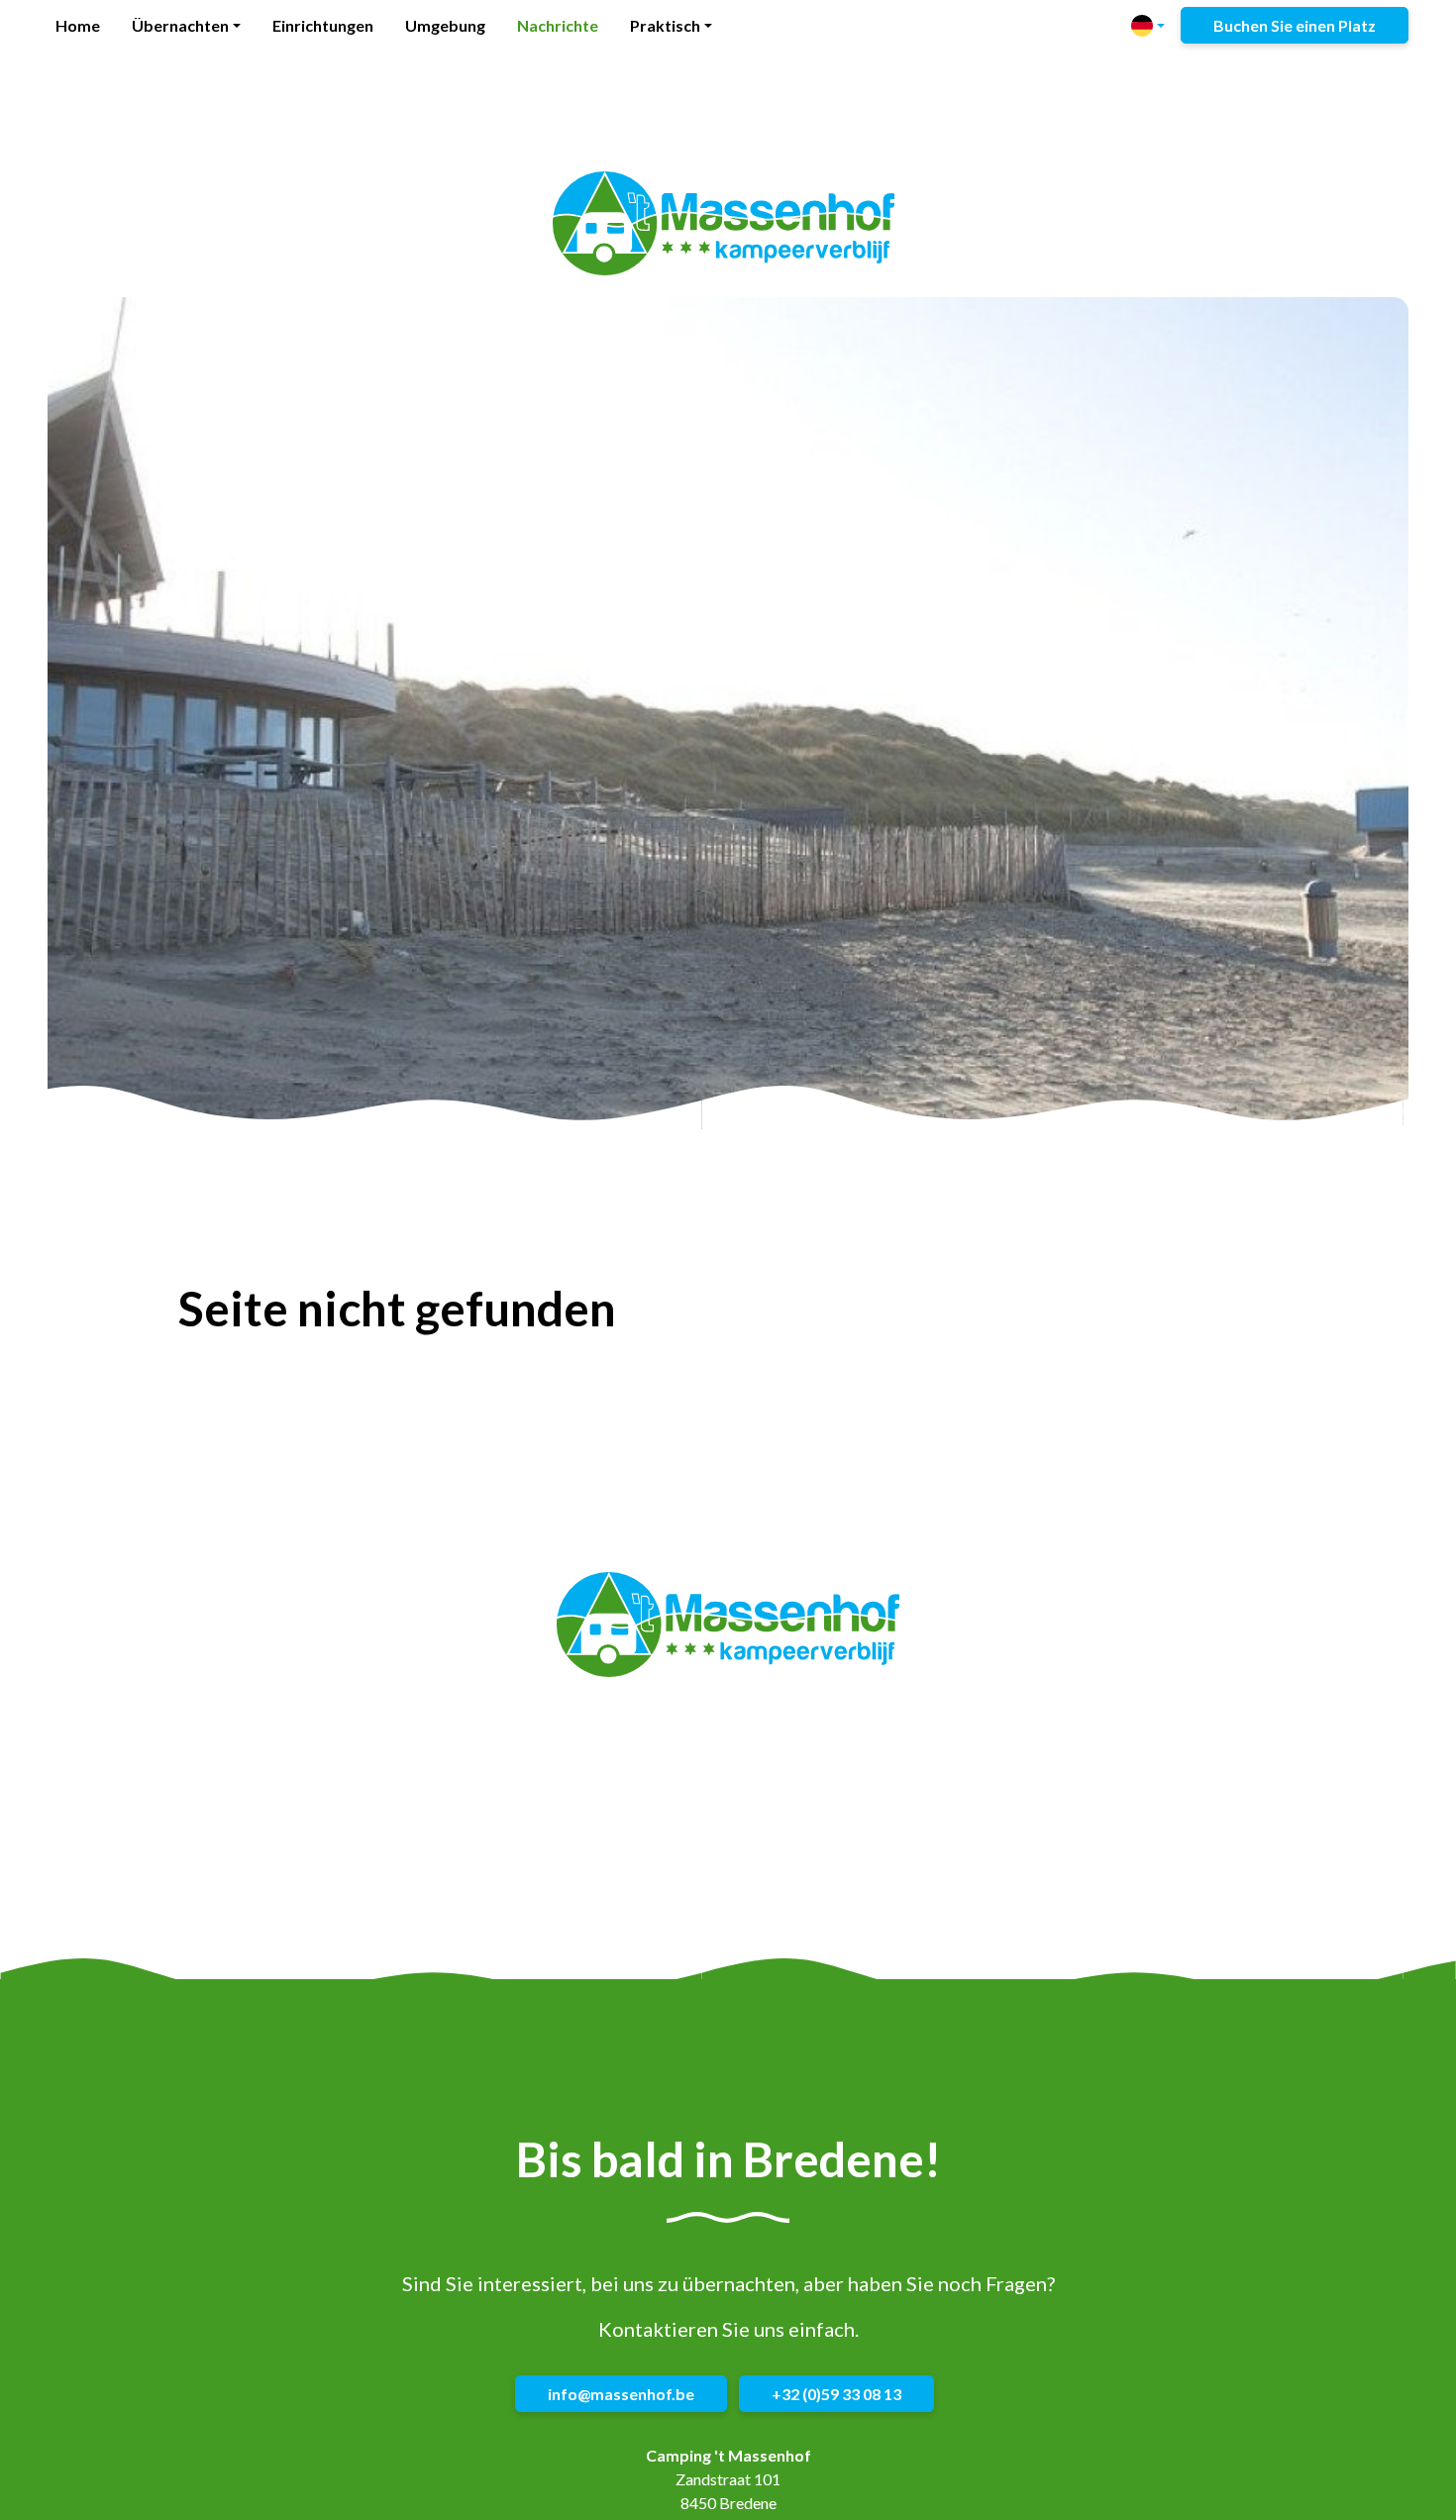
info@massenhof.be (621, 2394)
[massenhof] (724, 224)
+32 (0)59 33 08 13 (836, 2394)
